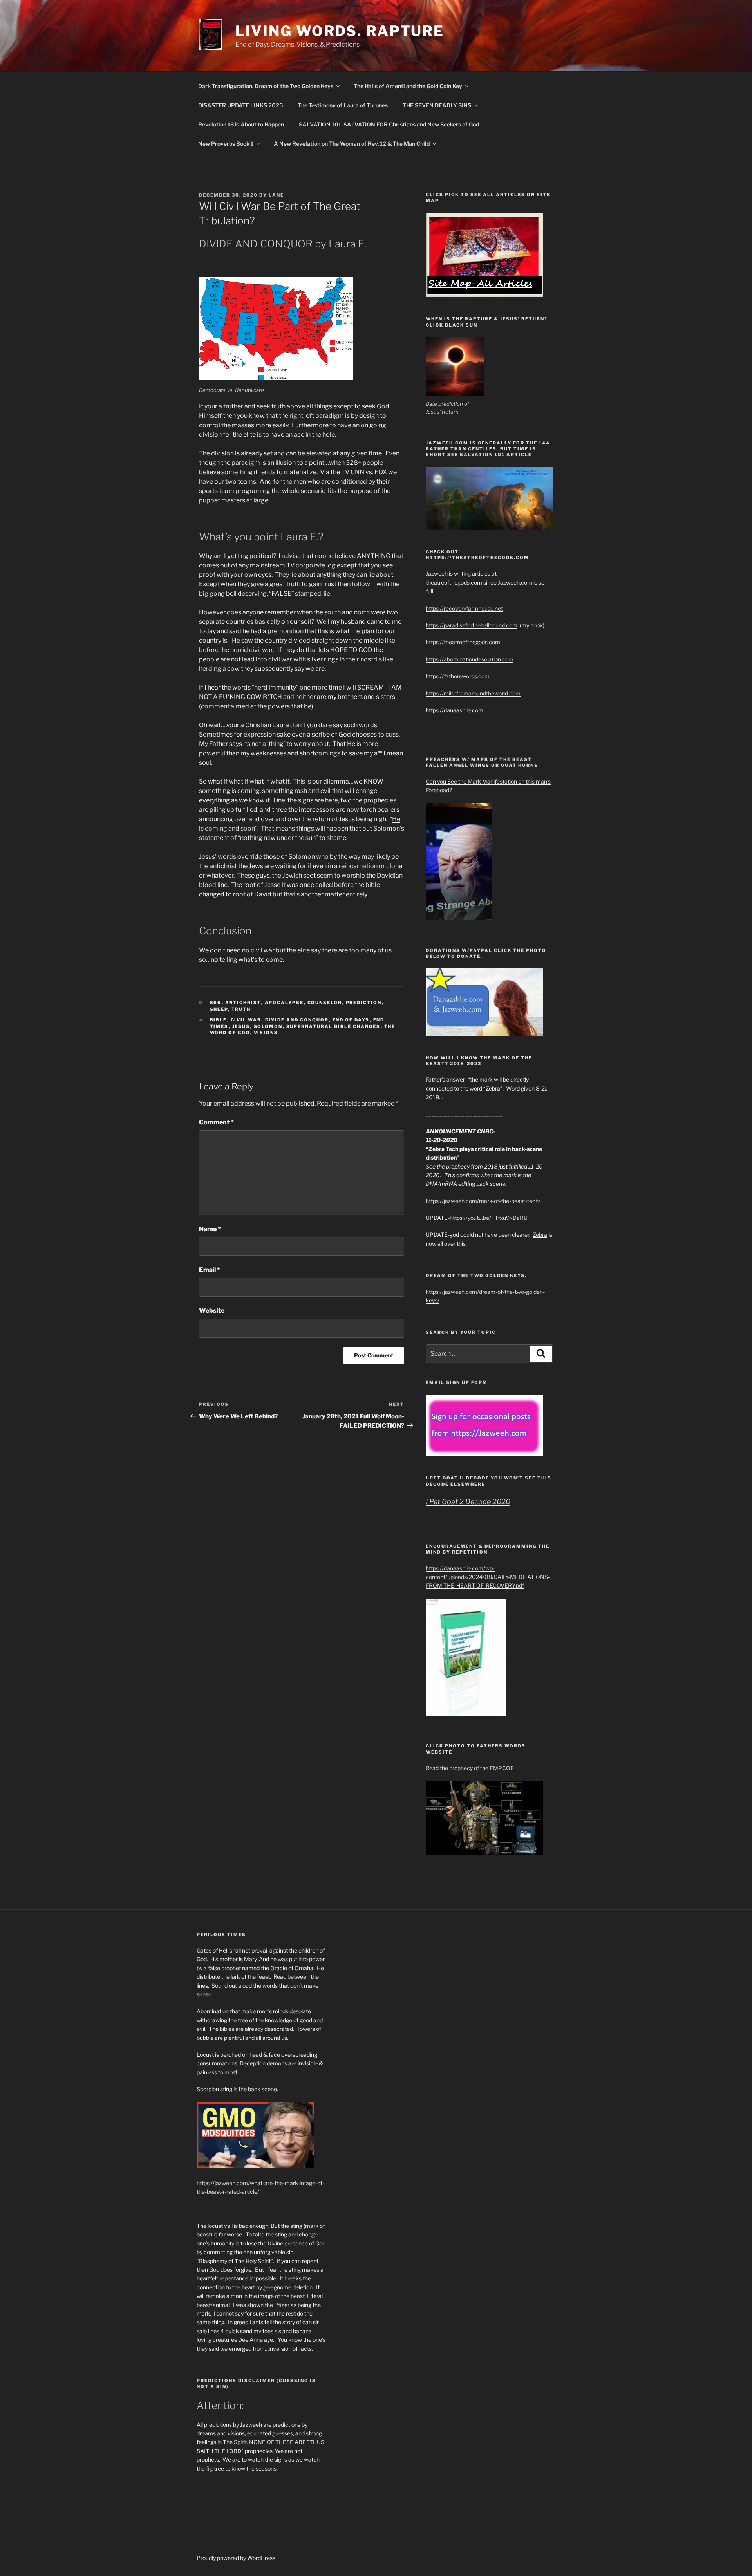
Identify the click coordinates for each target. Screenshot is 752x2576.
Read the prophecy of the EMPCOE (470, 1768)
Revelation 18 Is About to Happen (241, 124)
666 (216, 1003)
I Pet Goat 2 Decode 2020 (468, 1502)
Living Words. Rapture (340, 31)
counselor (325, 1003)
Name (210, 1229)
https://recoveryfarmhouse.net (464, 608)
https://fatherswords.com (458, 676)
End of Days (351, 1020)
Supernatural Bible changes (334, 1026)
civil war (246, 1020)
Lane (276, 195)
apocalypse (284, 1003)
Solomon (268, 1026)
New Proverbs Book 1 (226, 144)
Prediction (364, 1003)
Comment (216, 1122)
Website (212, 1311)
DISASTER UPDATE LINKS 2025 (240, 105)
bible (219, 1020)
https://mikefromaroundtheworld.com (473, 693)
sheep (219, 1009)
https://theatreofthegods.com (463, 642)
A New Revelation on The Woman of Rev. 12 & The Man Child (352, 144)
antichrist (243, 1003)
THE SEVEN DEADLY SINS (437, 105)
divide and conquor (297, 1020)
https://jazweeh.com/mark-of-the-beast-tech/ (483, 1201)
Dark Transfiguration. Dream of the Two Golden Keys (266, 86)
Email (210, 1270)
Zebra (540, 1235)
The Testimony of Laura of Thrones (343, 105)
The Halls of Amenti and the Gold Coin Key (408, 86)
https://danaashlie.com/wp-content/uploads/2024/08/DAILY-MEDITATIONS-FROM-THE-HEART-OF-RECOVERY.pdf (488, 1577)
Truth (241, 1009)
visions (266, 1033)
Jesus (241, 1026)
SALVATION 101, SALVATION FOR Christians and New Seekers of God (389, 124)
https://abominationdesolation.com (470, 659)
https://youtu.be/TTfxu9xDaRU (489, 1218)
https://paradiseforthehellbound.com (472, 625)
